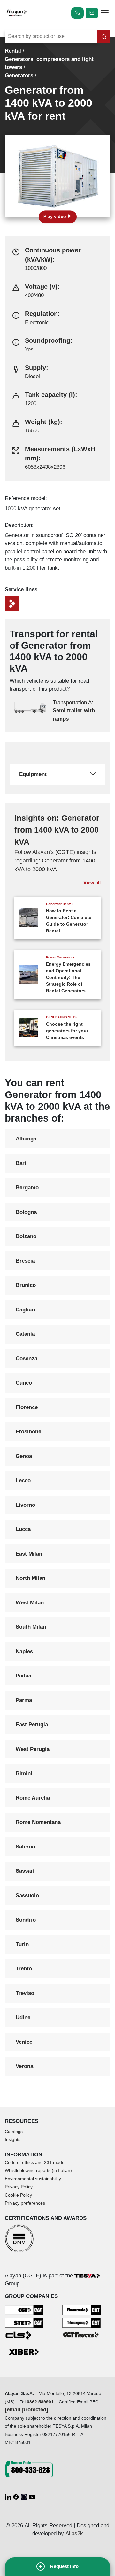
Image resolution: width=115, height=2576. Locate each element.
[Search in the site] (104, 36)
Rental (13, 51)
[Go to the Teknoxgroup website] (81, 2322)
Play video (55, 217)
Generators (19, 75)
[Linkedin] (9, 2496)
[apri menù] (105, 14)
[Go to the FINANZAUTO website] (81, 2310)
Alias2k (74, 2533)
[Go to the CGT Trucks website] (81, 2334)
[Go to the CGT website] (24, 2310)
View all (92, 882)
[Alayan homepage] (17, 13)
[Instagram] (25, 2496)
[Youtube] (32, 2496)
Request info (64, 2566)
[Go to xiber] (24, 2352)
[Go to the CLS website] (24, 2335)
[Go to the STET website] (24, 2322)
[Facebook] (17, 2496)
